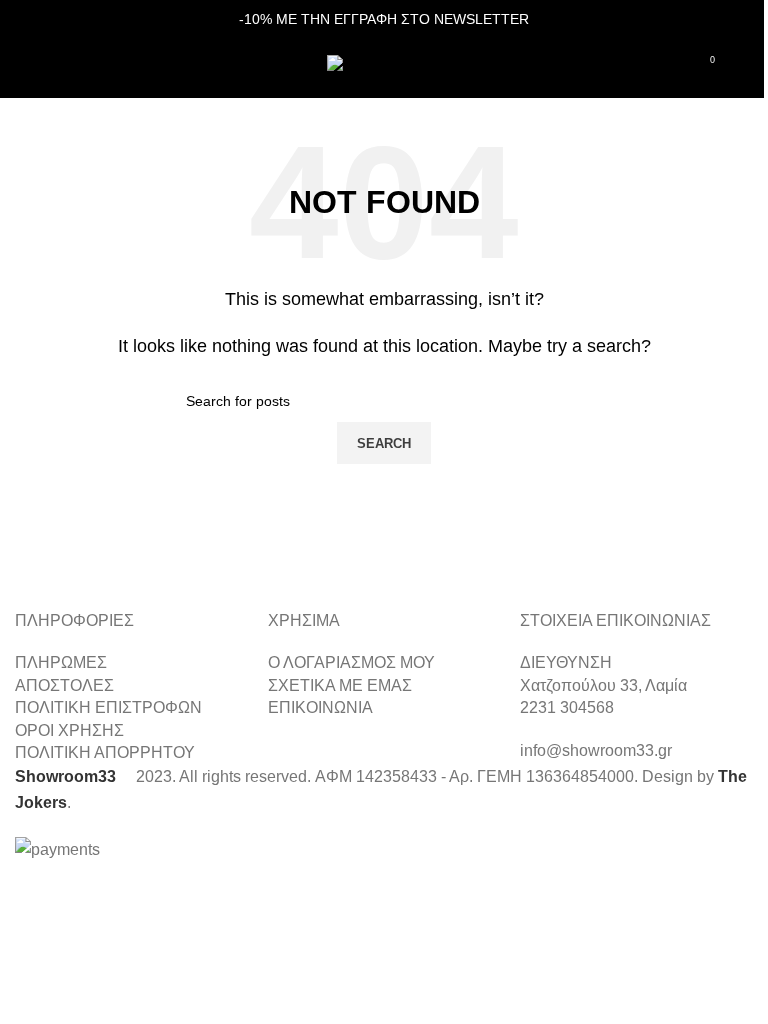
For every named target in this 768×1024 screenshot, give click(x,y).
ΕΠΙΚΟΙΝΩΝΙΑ (320, 707)
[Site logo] (384, 66)
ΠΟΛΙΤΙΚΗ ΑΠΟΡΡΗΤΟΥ (105, 752)
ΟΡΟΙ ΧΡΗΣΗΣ (69, 730)
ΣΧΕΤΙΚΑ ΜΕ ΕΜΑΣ (340, 685)
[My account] (745, 68)
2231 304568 (567, 707)
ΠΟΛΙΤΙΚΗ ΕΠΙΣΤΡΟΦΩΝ (108, 707)
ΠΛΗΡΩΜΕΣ (61, 662)
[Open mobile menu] (23, 68)
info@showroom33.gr (596, 750)
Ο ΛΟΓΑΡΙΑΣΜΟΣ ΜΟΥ (351, 662)
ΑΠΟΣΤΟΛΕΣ (64, 685)
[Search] (59, 68)
